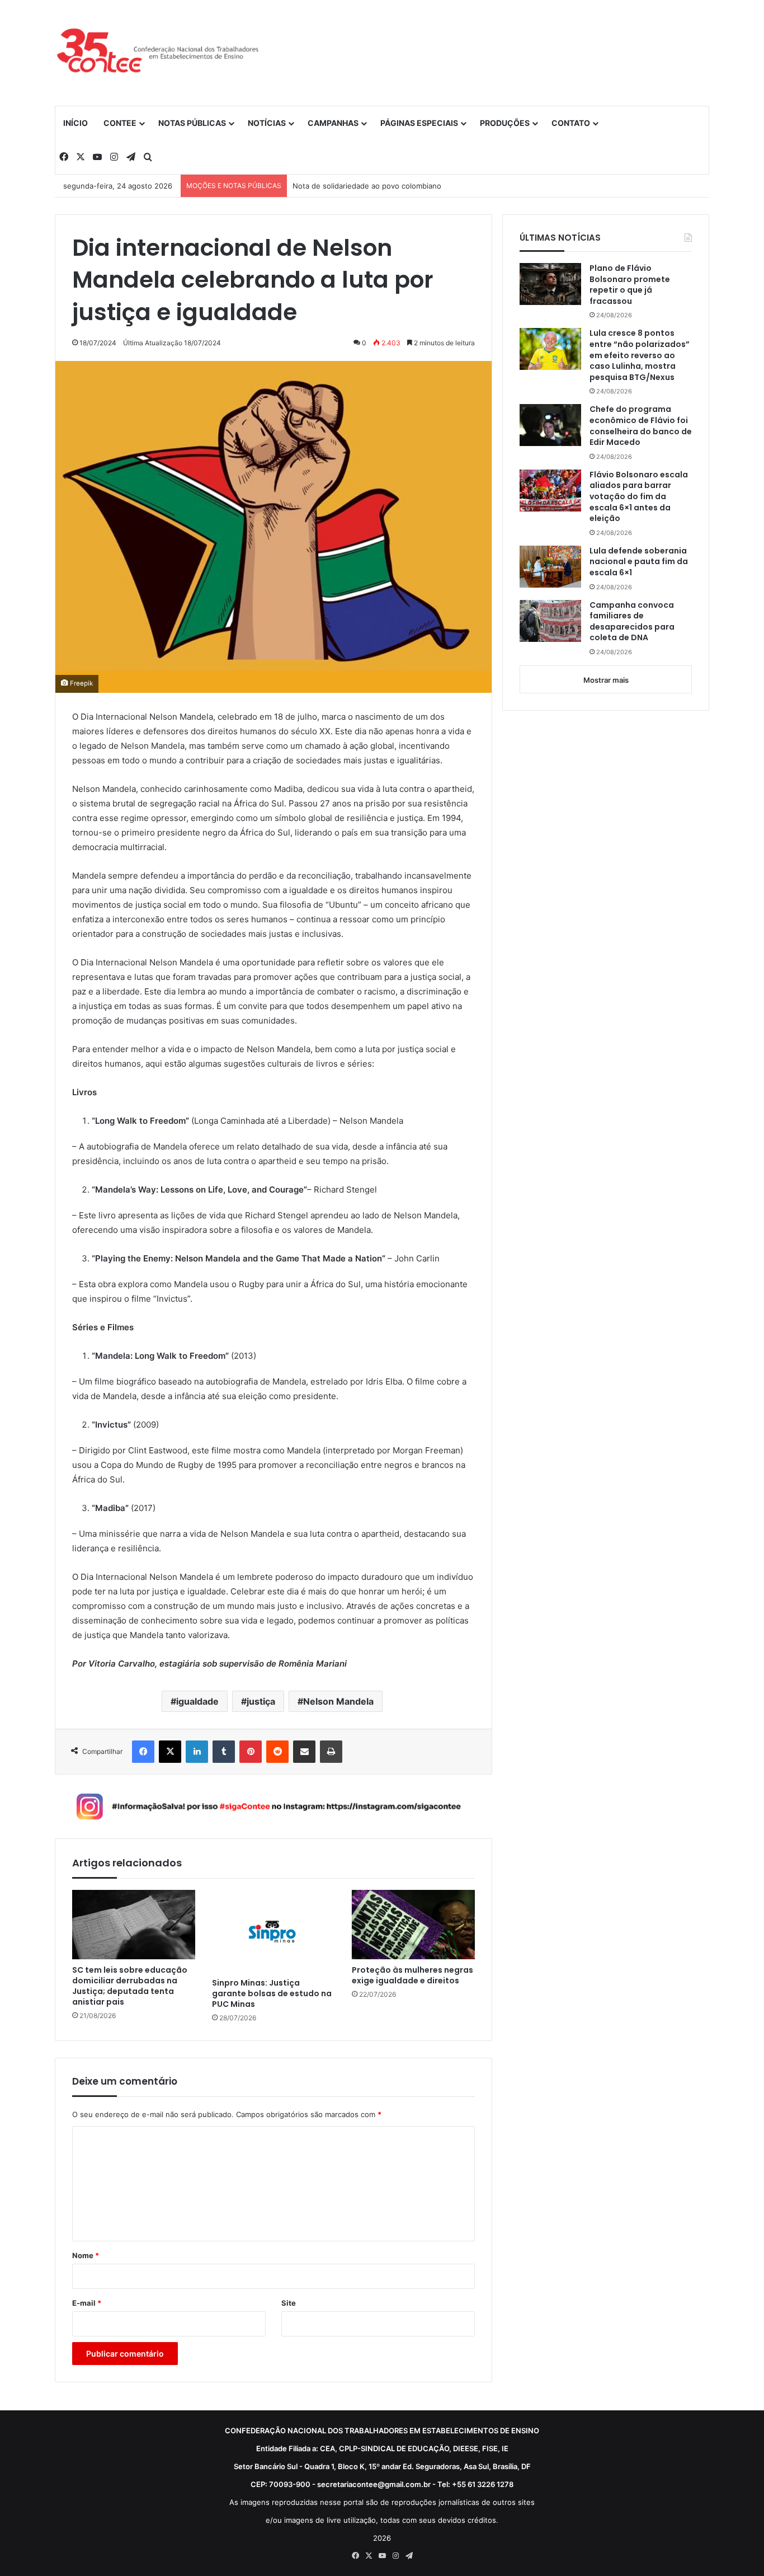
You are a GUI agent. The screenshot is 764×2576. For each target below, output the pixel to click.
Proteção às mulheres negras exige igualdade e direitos (412, 1976)
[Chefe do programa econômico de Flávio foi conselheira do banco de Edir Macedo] (550, 425)
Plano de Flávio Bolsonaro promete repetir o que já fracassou (630, 285)
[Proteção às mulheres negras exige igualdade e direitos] (413, 1925)
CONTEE (120, 123)
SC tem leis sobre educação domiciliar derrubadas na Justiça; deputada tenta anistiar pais (130, 1986)
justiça (261, 1701)
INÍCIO (76, 123)
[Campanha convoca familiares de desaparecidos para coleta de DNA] (550, 621)
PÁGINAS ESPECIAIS (419, 123)
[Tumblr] (224, 1752)
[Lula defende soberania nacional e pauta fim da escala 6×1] (550, 567)
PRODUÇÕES (505, 123)
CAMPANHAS (333, 123)
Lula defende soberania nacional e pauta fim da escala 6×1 (639, 562)
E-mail (87, 2303)
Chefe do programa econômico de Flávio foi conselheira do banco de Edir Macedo (641, 426)
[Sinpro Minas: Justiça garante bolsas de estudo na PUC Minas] (273, 1931)
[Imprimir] (331, 1752)
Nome (86, 2255)
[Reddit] (277, 1752)
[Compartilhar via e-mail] (304, 1752)
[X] (170, 1752)
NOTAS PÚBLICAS (192, 123)
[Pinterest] (251, 1752)
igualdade (197, 1701)
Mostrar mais (606, 680)
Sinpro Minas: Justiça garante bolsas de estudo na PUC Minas (272, 1994)
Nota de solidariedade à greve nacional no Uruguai (381, 186)
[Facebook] (143, 1752)
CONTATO (571, 123)
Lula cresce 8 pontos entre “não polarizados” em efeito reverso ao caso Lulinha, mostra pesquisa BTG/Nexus (640, 355)
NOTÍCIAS (267, 123)
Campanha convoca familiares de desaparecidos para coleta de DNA (632, 622)
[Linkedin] (197, 1752)
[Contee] (158, 53)
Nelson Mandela (338, 1701)
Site (289, 2303)
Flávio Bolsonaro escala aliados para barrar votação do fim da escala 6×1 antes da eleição (639, 497)
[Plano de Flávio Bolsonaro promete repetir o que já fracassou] (550, 284)
